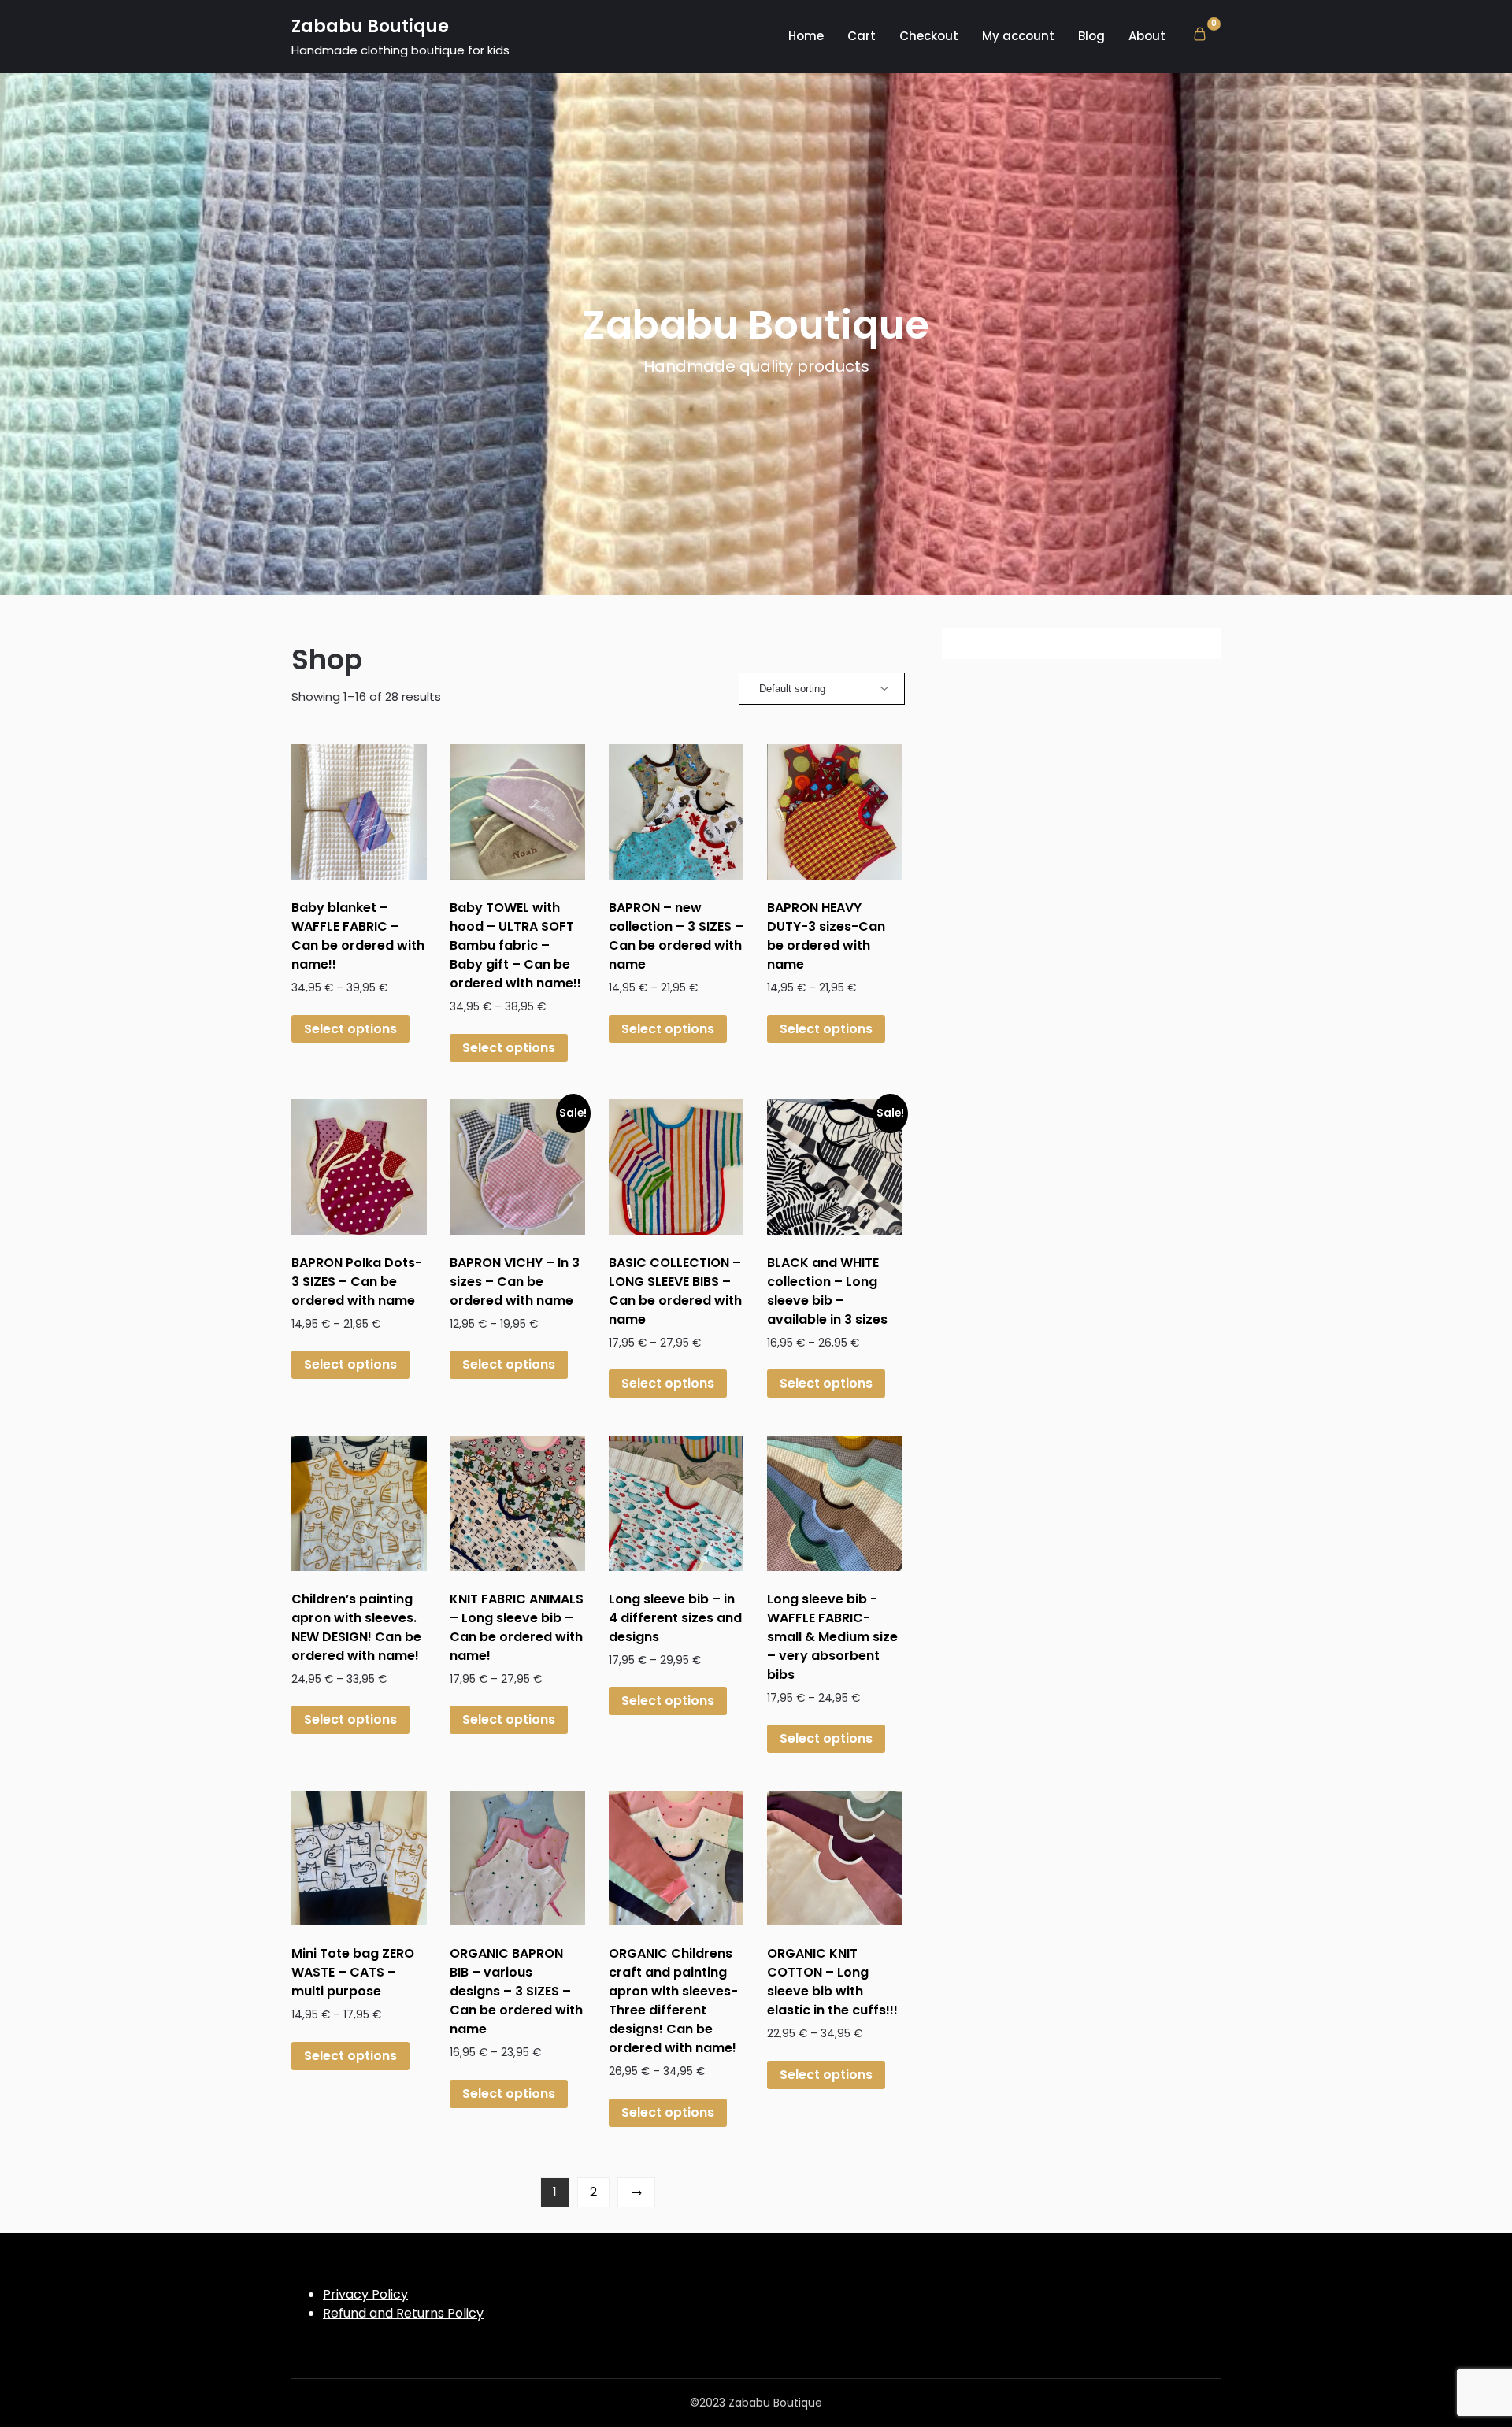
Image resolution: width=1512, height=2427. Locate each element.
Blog (1091, 36)
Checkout (929, 36)
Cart (862, 36)
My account (1018, 36)
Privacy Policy (365, 2294)
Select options (350, 1029)
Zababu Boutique (370, 26)
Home (806, 36)
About (1147, 36)
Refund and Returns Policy (403, 2313)
